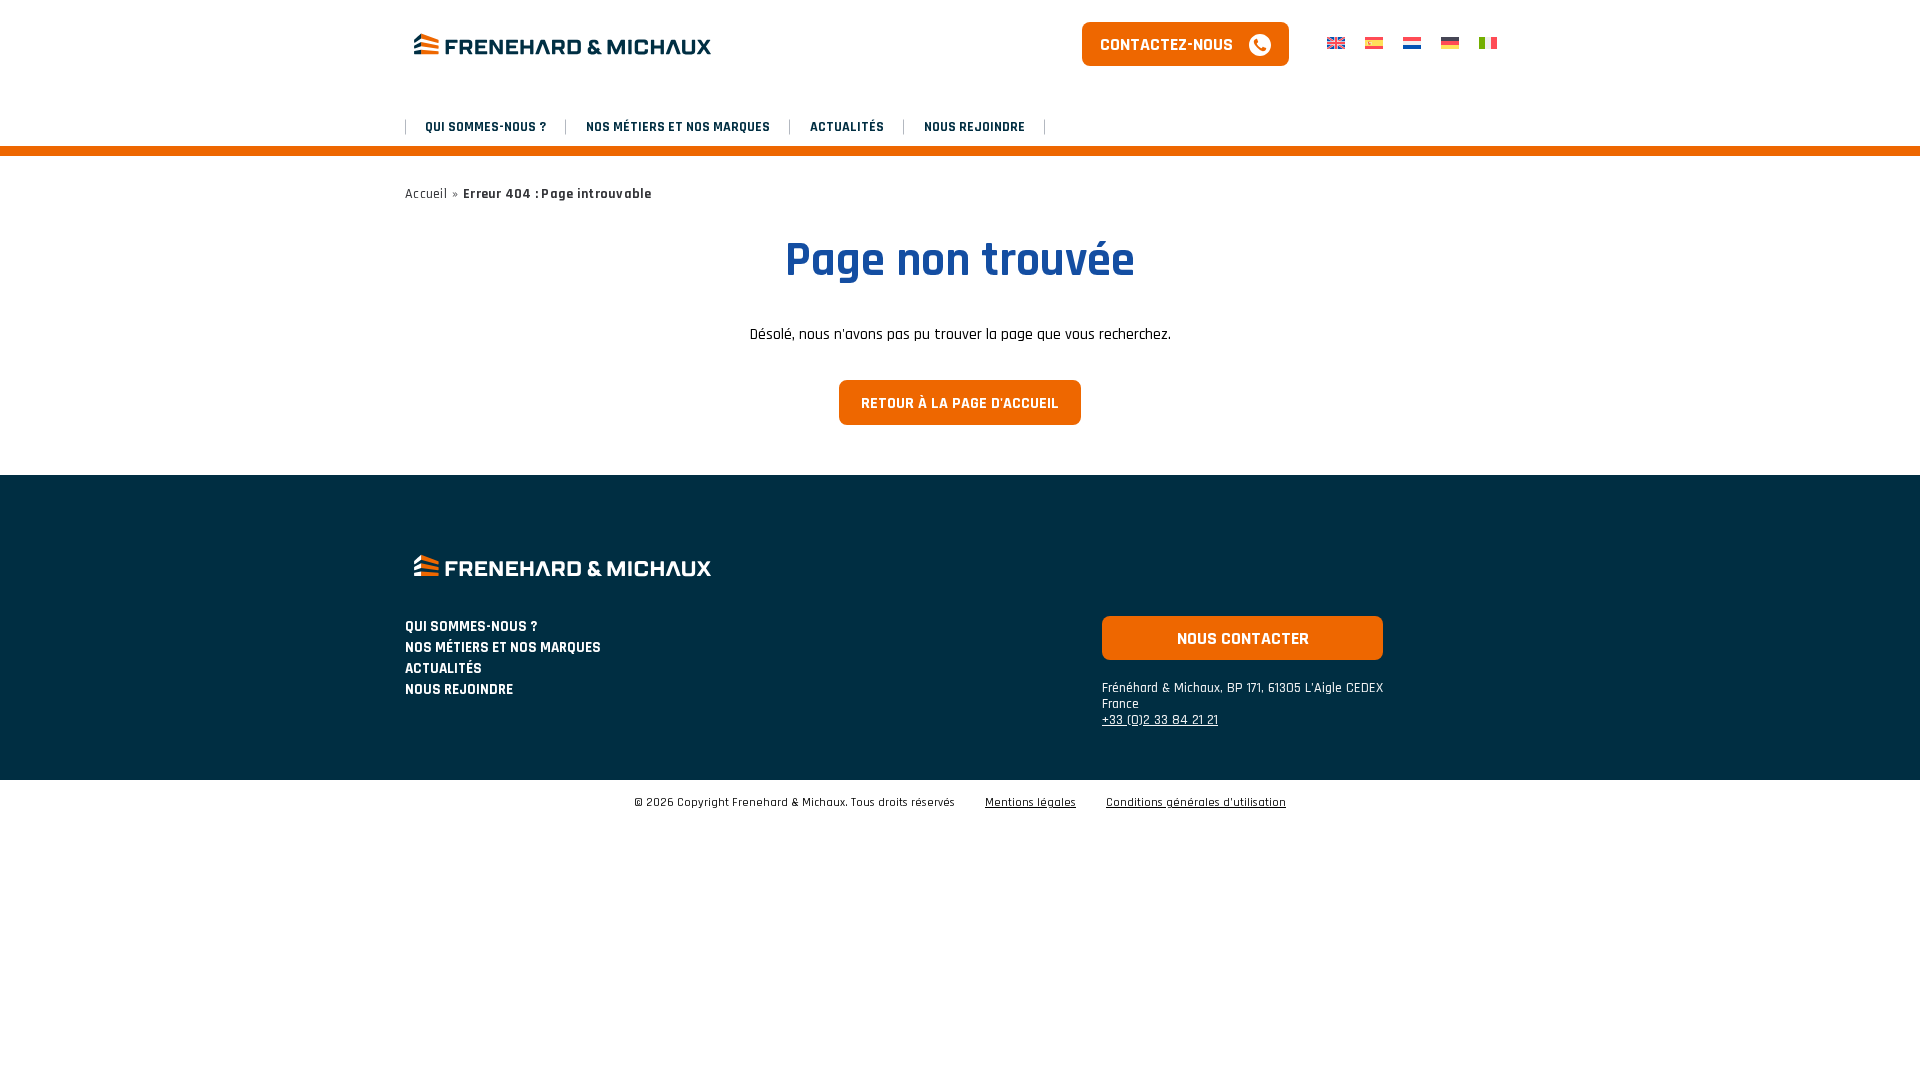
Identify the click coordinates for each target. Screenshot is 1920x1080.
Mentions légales (1030, 803)
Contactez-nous (1166, 44)
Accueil (426, 194)
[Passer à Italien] (1488, 44)
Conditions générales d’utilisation (1196, 803)
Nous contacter (1243, 638)
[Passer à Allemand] (1450, 44)
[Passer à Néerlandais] (1412, 44)
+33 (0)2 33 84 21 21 (1160, 720)
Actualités (847, 127)
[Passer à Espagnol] (1374, 44)
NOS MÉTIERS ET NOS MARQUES (678, 127)
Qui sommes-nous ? (485, 127)
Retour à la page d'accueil (960, 403)
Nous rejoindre (974, 127)
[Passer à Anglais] (1336, 44)
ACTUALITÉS (443, 668)
